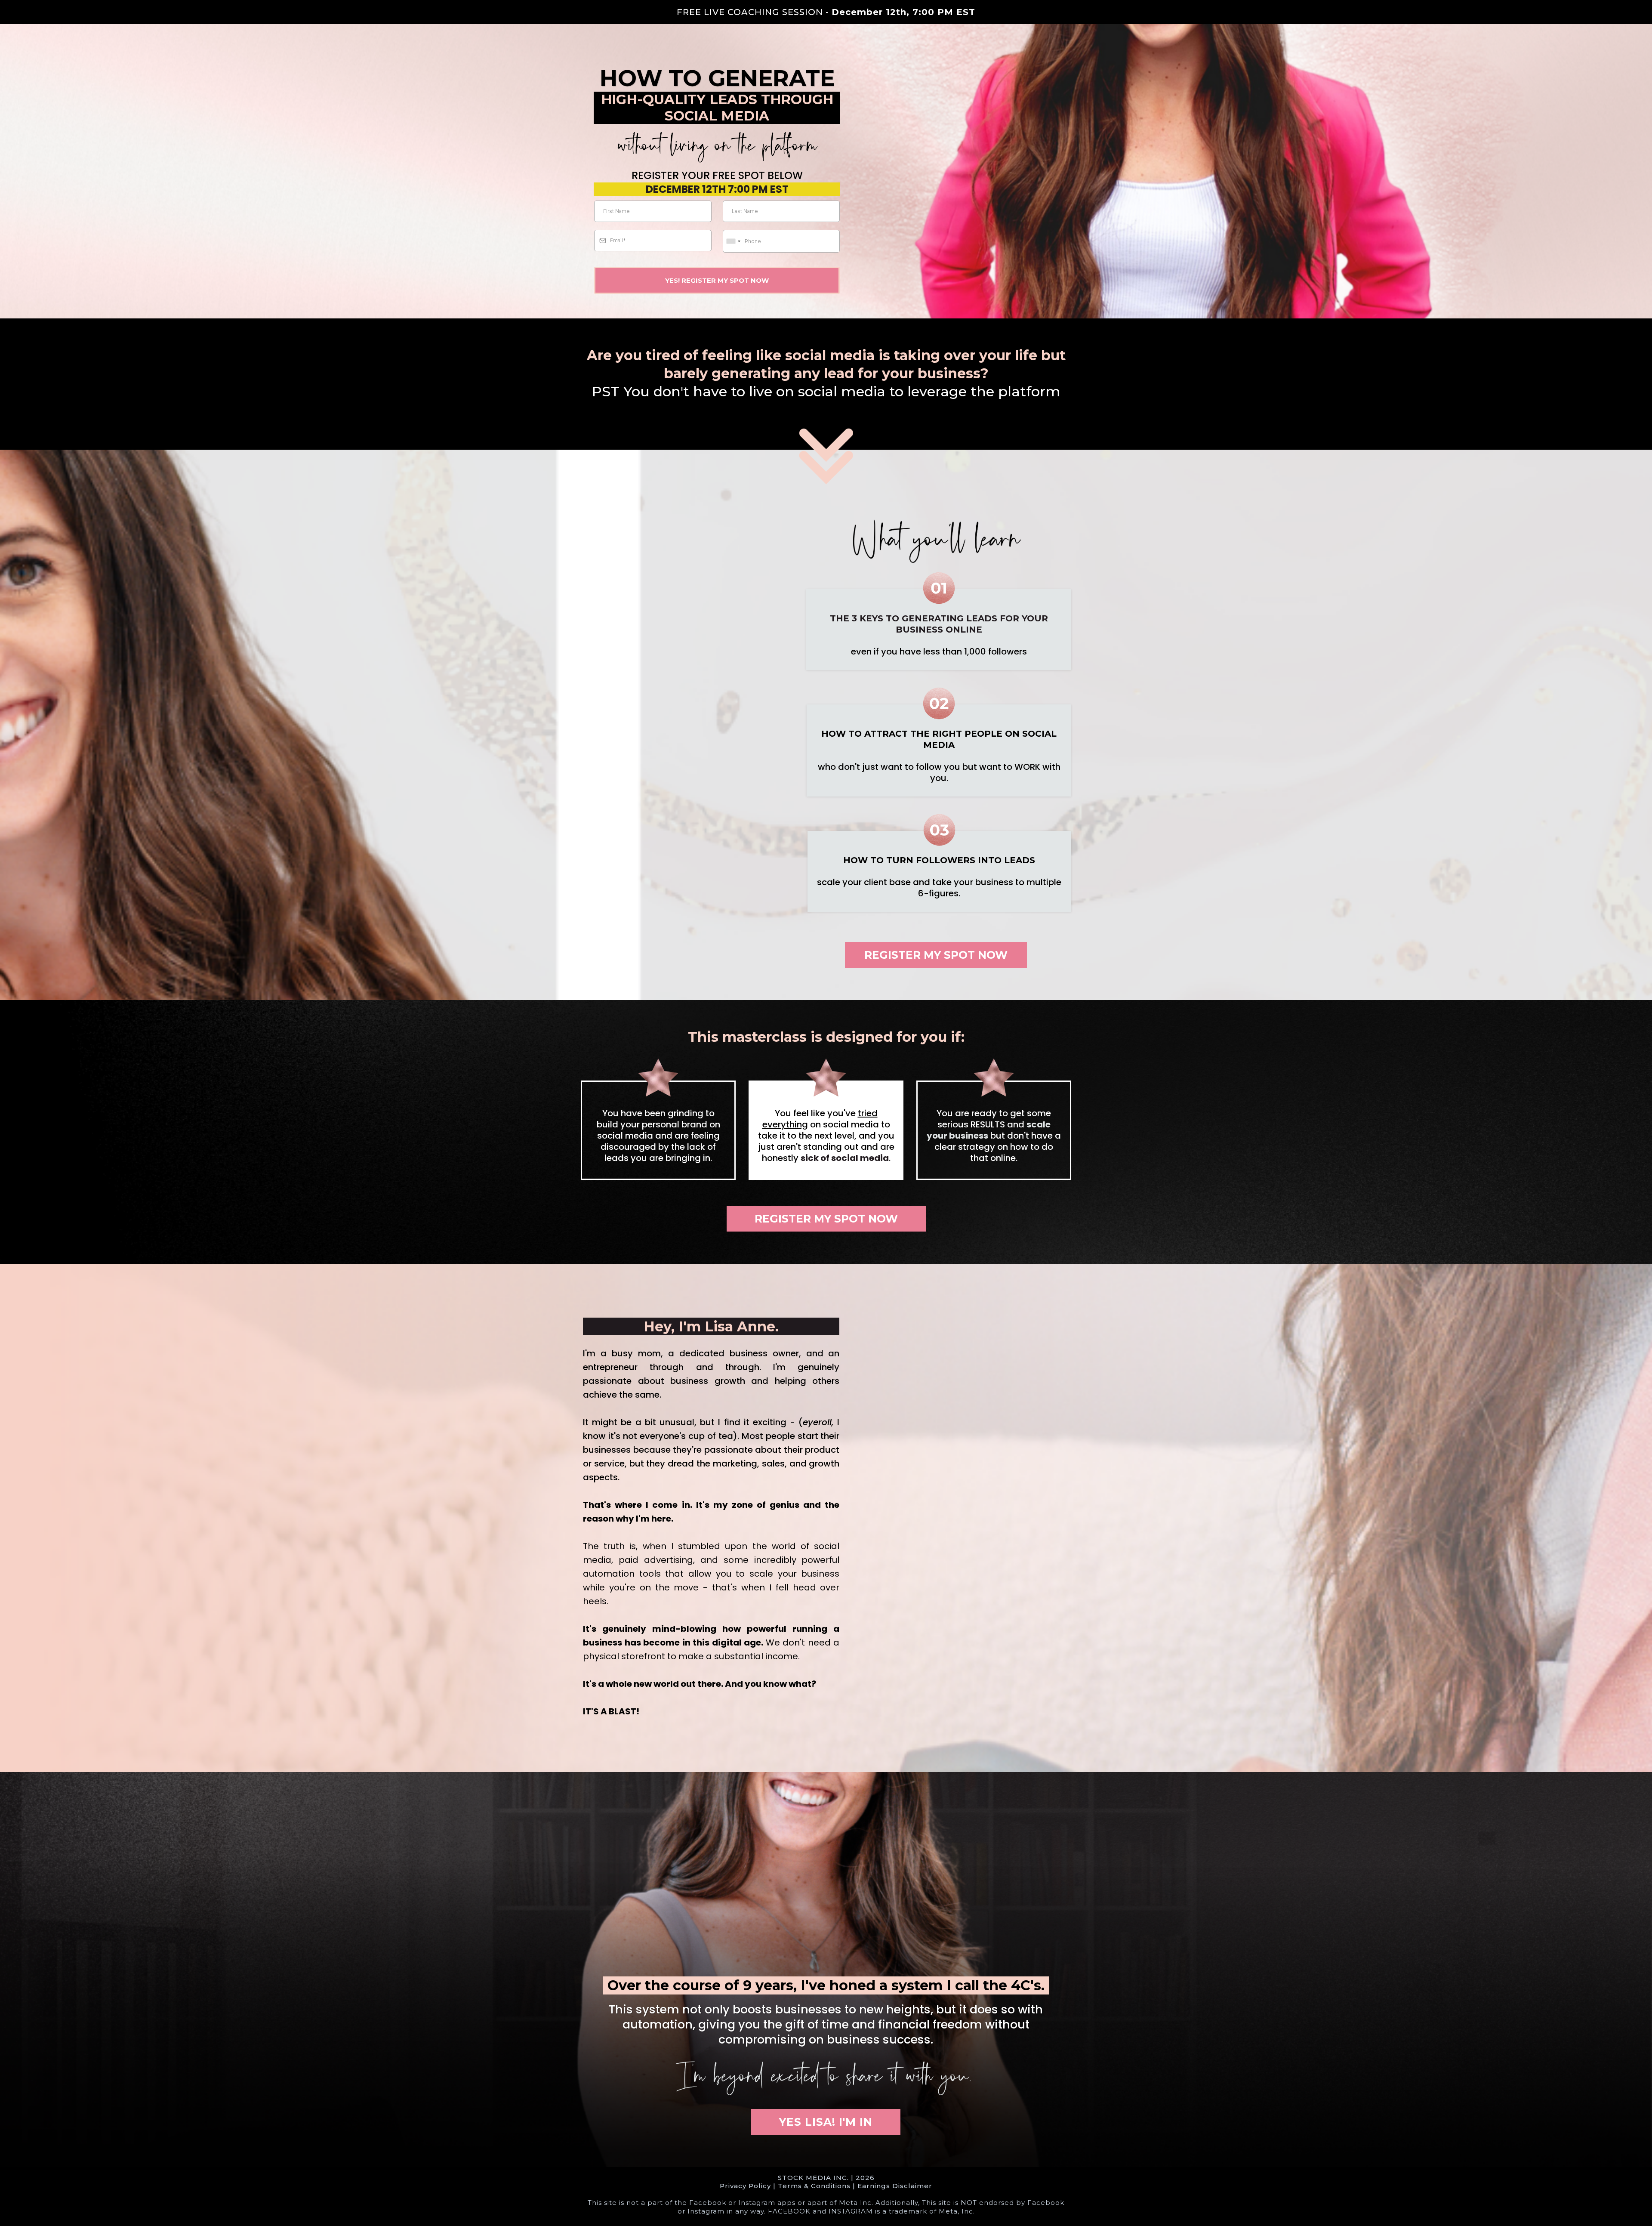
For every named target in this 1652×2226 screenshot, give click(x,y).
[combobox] (733, 241)
